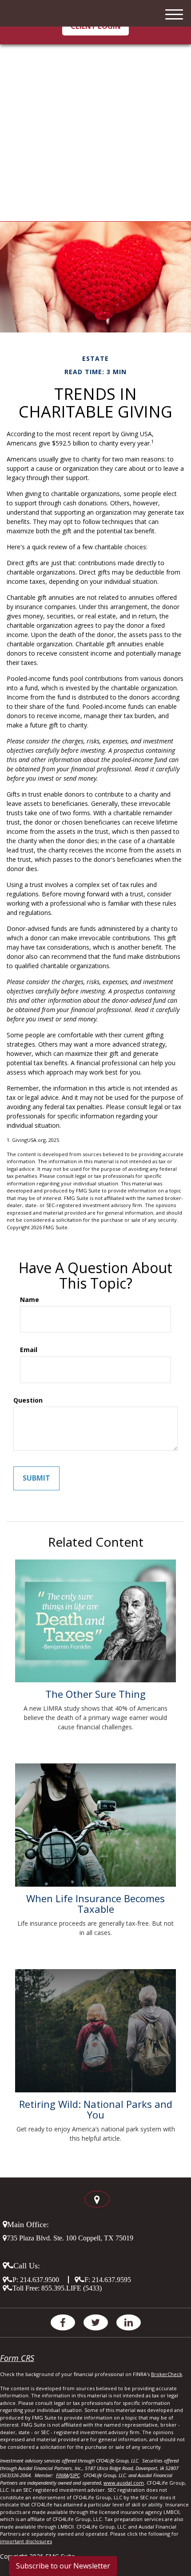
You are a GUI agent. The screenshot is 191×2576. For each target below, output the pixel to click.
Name (30, 1300)
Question (28, 1400)
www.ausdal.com (124, 2483)
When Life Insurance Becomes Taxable (95, 1904)
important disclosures (26, 2541)
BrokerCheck (167, 2374)
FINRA (62, 2475)
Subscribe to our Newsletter (63, 2566)
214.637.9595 (111, 2279)
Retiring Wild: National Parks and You (96, 2109)
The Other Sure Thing (95, 1694)
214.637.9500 (40, 2279)
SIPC (75, 2475)
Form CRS (17, 2358)
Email (29, 1350)
